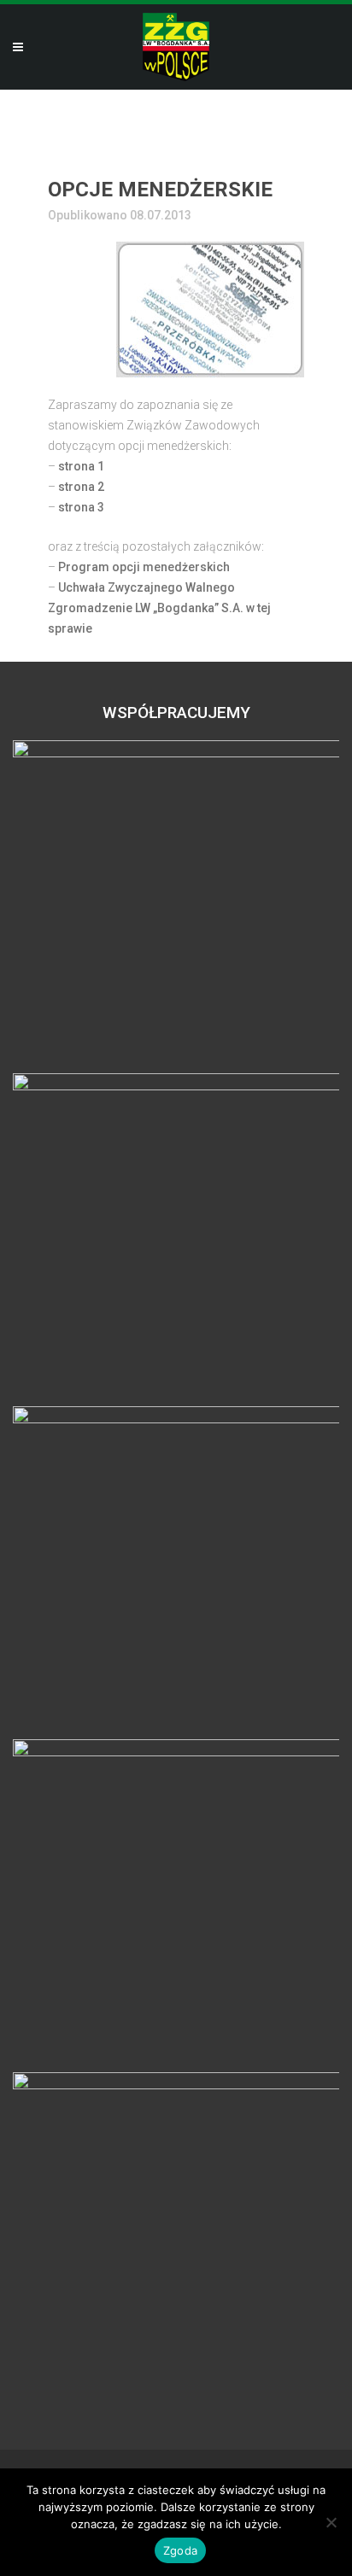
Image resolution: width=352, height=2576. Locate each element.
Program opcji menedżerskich (144, 567)
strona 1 (81, 466)
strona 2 (81, 487)
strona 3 (81, 507)
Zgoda (180, 2550)
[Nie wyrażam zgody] (331, 2522)
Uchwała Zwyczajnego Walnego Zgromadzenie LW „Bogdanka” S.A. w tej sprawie (159, 608)
